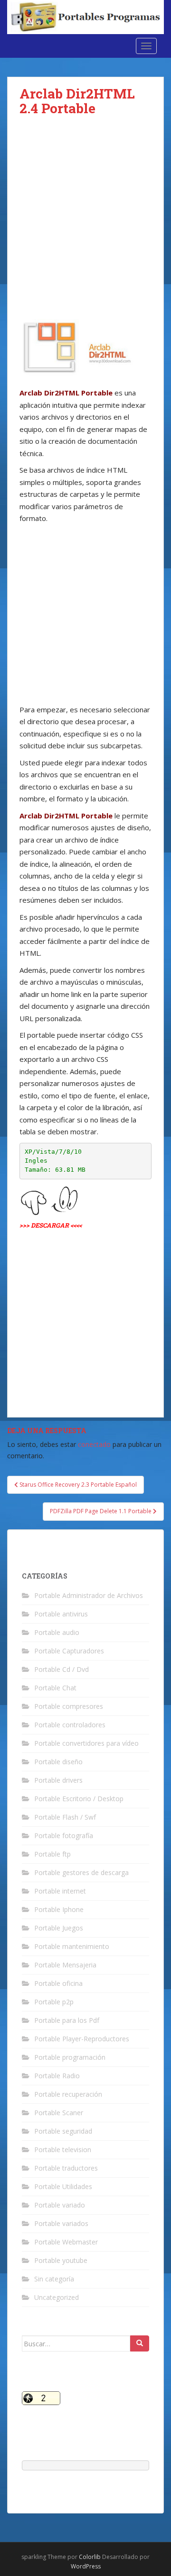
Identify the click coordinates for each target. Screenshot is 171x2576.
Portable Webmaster (66, 2242)
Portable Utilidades (63, 2186)
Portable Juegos (59, 1928)
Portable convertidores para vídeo (86, 1743)
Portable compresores (69, 1706)
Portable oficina (58, 1983)
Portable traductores (66, 2168)
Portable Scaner (59, 2113)
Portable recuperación (68, 2094)
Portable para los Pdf (67, 2020)
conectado (94, 1444)
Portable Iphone (59, 1909)
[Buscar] (140, 2343)
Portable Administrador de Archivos (89, 1595)
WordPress (86, 2566)
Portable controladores (70, 1725)
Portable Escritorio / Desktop (79, 1799)
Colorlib (90, 2557)
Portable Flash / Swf (65, 1817)
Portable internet (60, 1891)
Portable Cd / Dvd (62, 1669)
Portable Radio (57, 2076)
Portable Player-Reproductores (82, 2039)
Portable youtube (61, 2260)
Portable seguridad (63, 2131)
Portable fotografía (64, 1836)
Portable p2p (54, 2002)
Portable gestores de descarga (81, 1872)
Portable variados (61, 2223)
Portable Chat (55, 1688)
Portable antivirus (61, 1614)
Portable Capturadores (69, 1651)
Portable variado (60, 2205)
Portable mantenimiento (72, 1946)
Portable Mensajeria (65, 1965)
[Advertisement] (85, 220)
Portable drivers (58, 1780)
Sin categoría (54, 2279)
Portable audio (57, 1632)
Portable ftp (52, 1854)
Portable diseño (58, 1762)
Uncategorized (57, 2297)
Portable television (63, 2150)
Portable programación (70, 2057)
